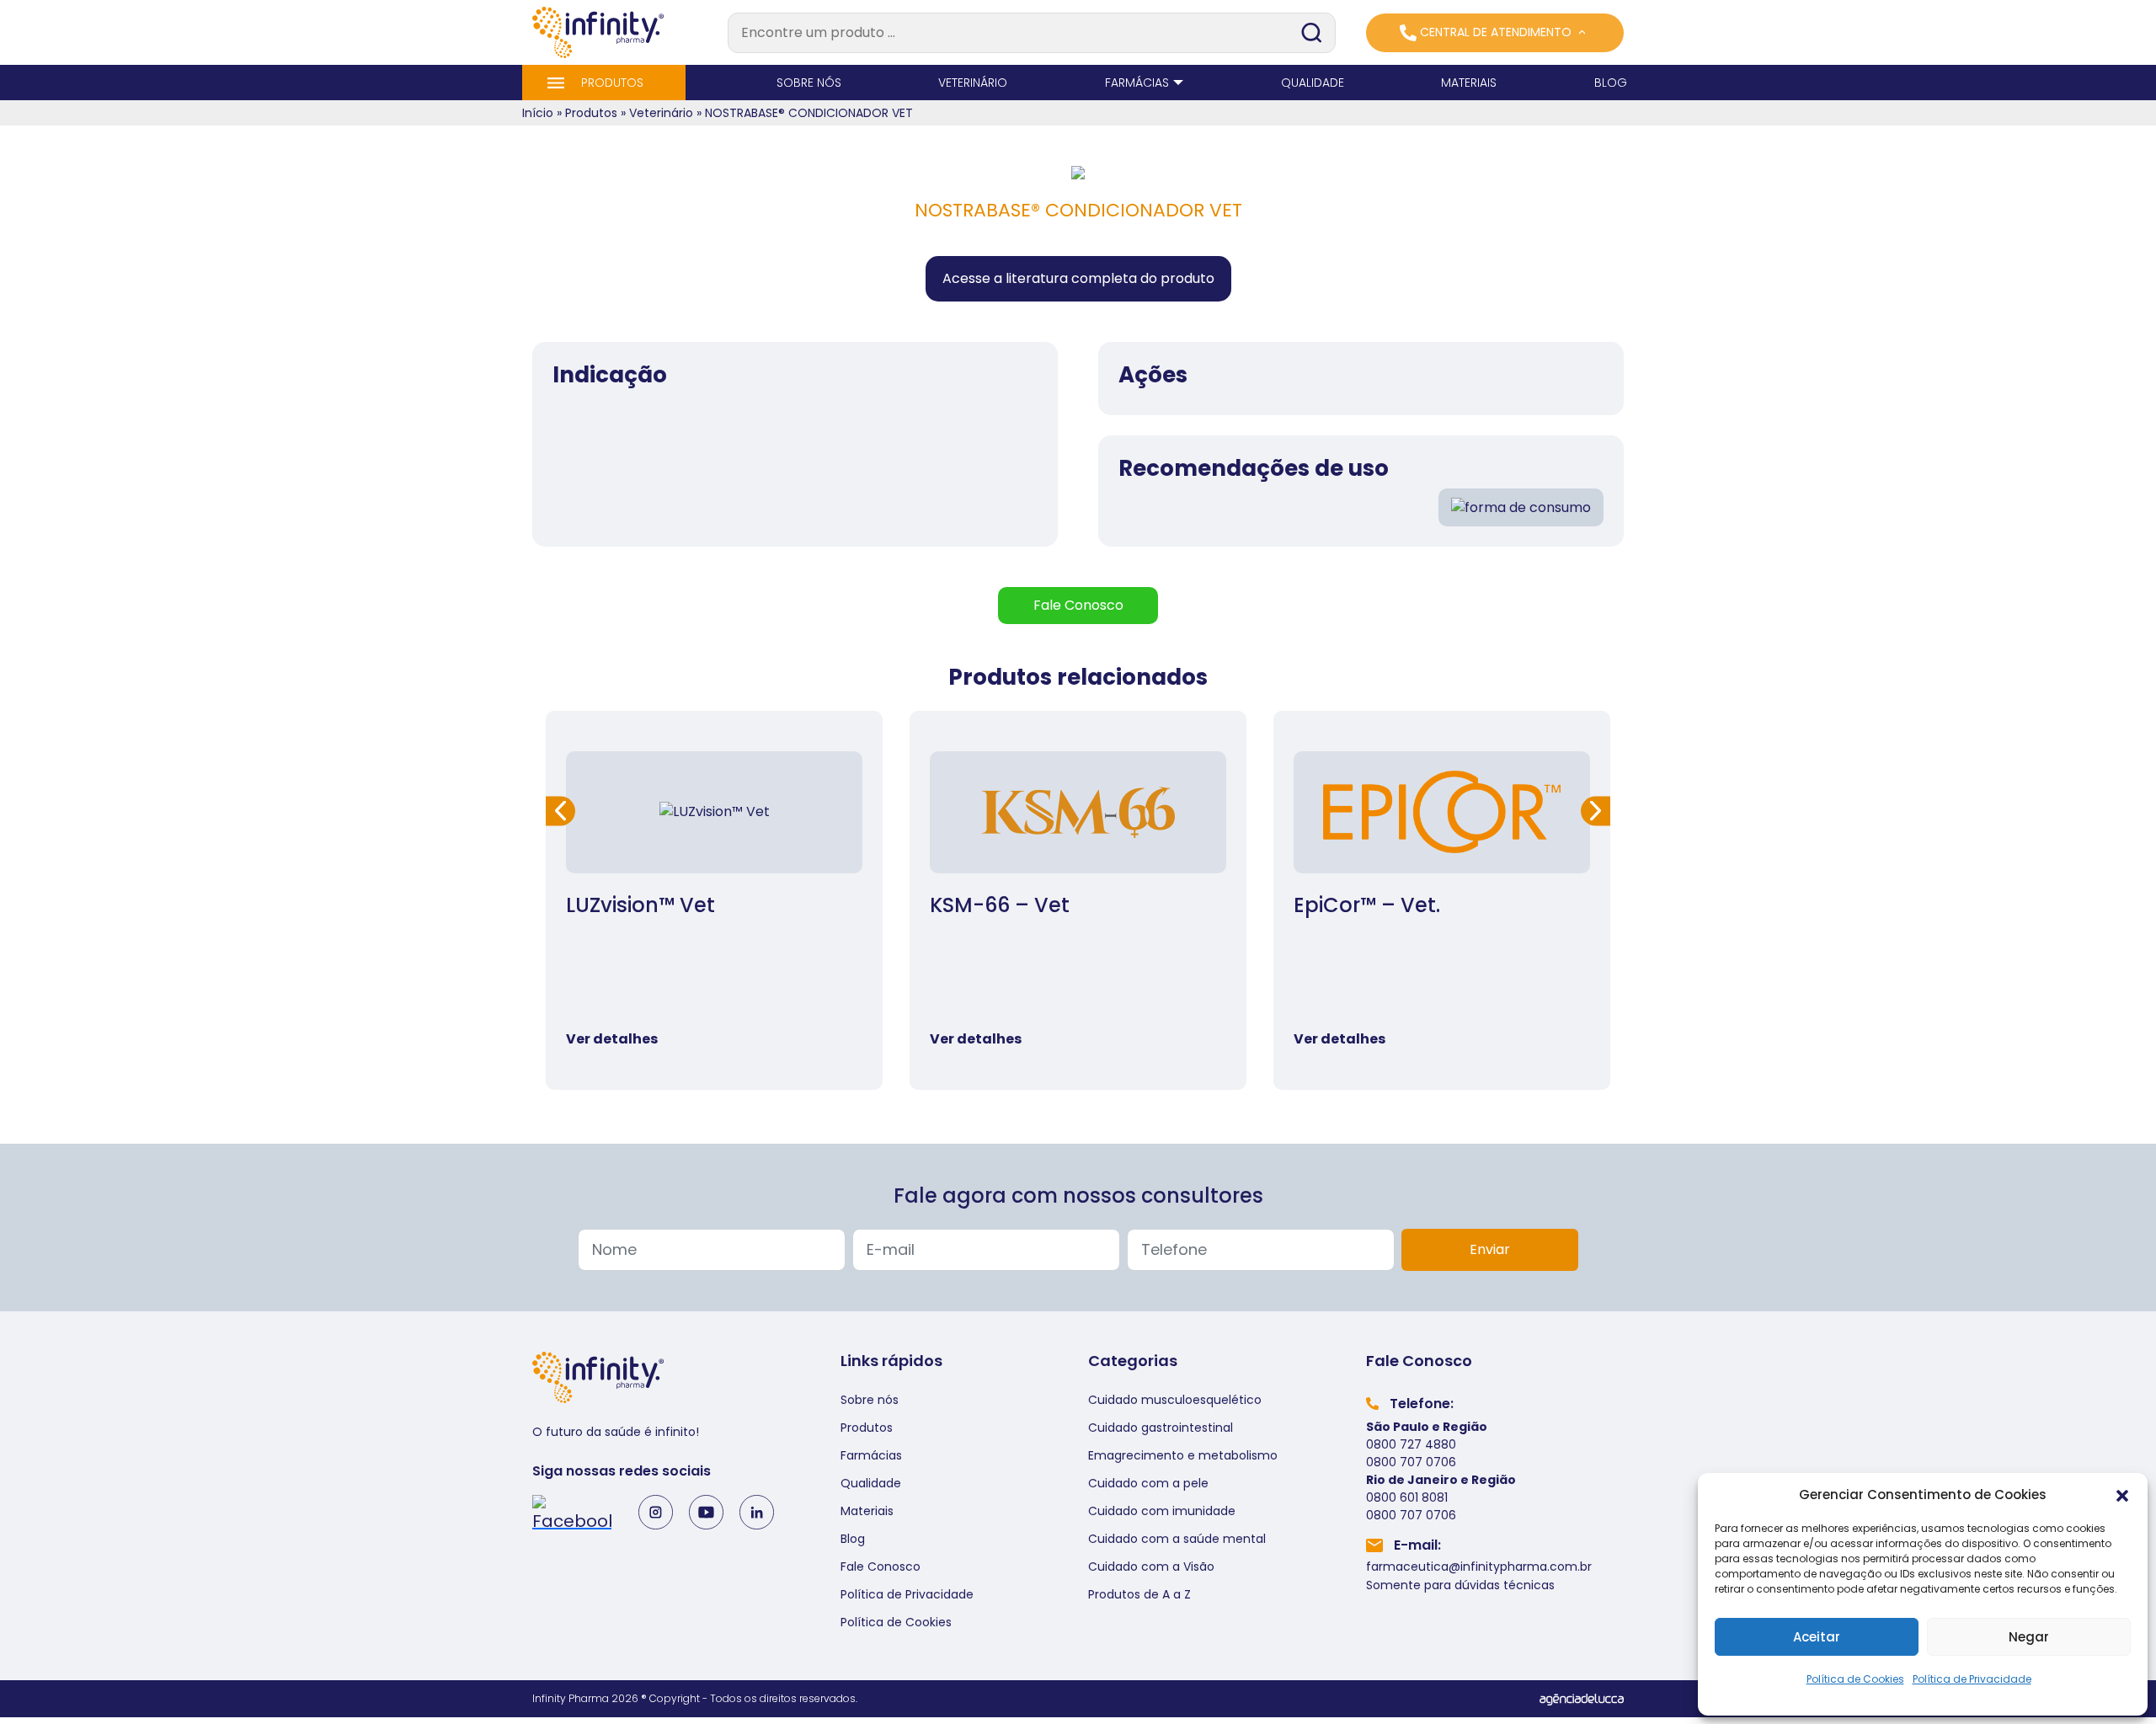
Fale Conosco (881, 1567)
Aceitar (1817, 1637)
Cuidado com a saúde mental (1177, 1539)
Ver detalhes (612, 1039)
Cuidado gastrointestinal (1161, 1428)
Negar (2029, 1637)
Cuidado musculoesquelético (1175, 1400)
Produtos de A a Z (1139, 1594)
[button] (2122, 1495)
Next (1596, 811)
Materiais (867, 1511)
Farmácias (871, 1455)
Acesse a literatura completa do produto (1078, 278)
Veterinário (661, 113)
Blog (853, 1539)
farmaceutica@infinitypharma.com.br (1479, 1567)
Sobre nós (870, 1400)
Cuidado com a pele (1148, 1483)
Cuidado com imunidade (1162, 1511)
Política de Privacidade (1972, 1679)
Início (538, 113)
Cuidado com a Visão (1151, 1567)
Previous (560, 811)
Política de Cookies (1855, 1679)
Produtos (591, 113)
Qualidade (871, 1483)
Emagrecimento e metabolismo (1183, 1455)
